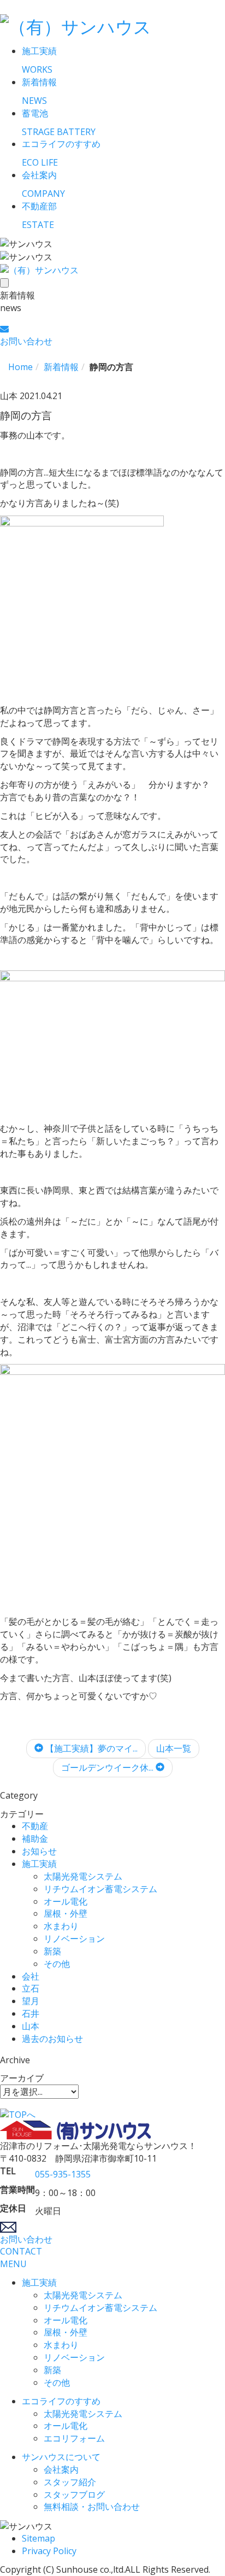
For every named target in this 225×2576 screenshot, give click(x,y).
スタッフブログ (74, 2495)
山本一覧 (174, 1748)
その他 (57, 1964)
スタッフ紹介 (70, 2482)
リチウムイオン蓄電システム (100, 1889)
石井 (31, 2013)
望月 (31, 2001)
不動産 (35, 1826)
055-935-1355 (63, 2174)
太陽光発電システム (83, 1876)
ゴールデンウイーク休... (108, 1767)
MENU (13, 2264)
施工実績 (39, 1864)
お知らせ (39, 1851)
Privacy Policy (49, 2551)
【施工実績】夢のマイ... (90, 1748)
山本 (31, 2026)
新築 (52, 1951)
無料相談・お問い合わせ (92, 2507)
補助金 (35, 1839)
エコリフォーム (74, 2438)
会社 (31, 1976)
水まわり (61, 1926)
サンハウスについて (61, 2457)
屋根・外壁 (66, 1913)
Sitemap (39, 2538)
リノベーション (74, 1939)
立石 (31, 1988)
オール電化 (66, 1901)
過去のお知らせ (52, 2039)
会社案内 (61, 2469)
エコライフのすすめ (61, 2401)
